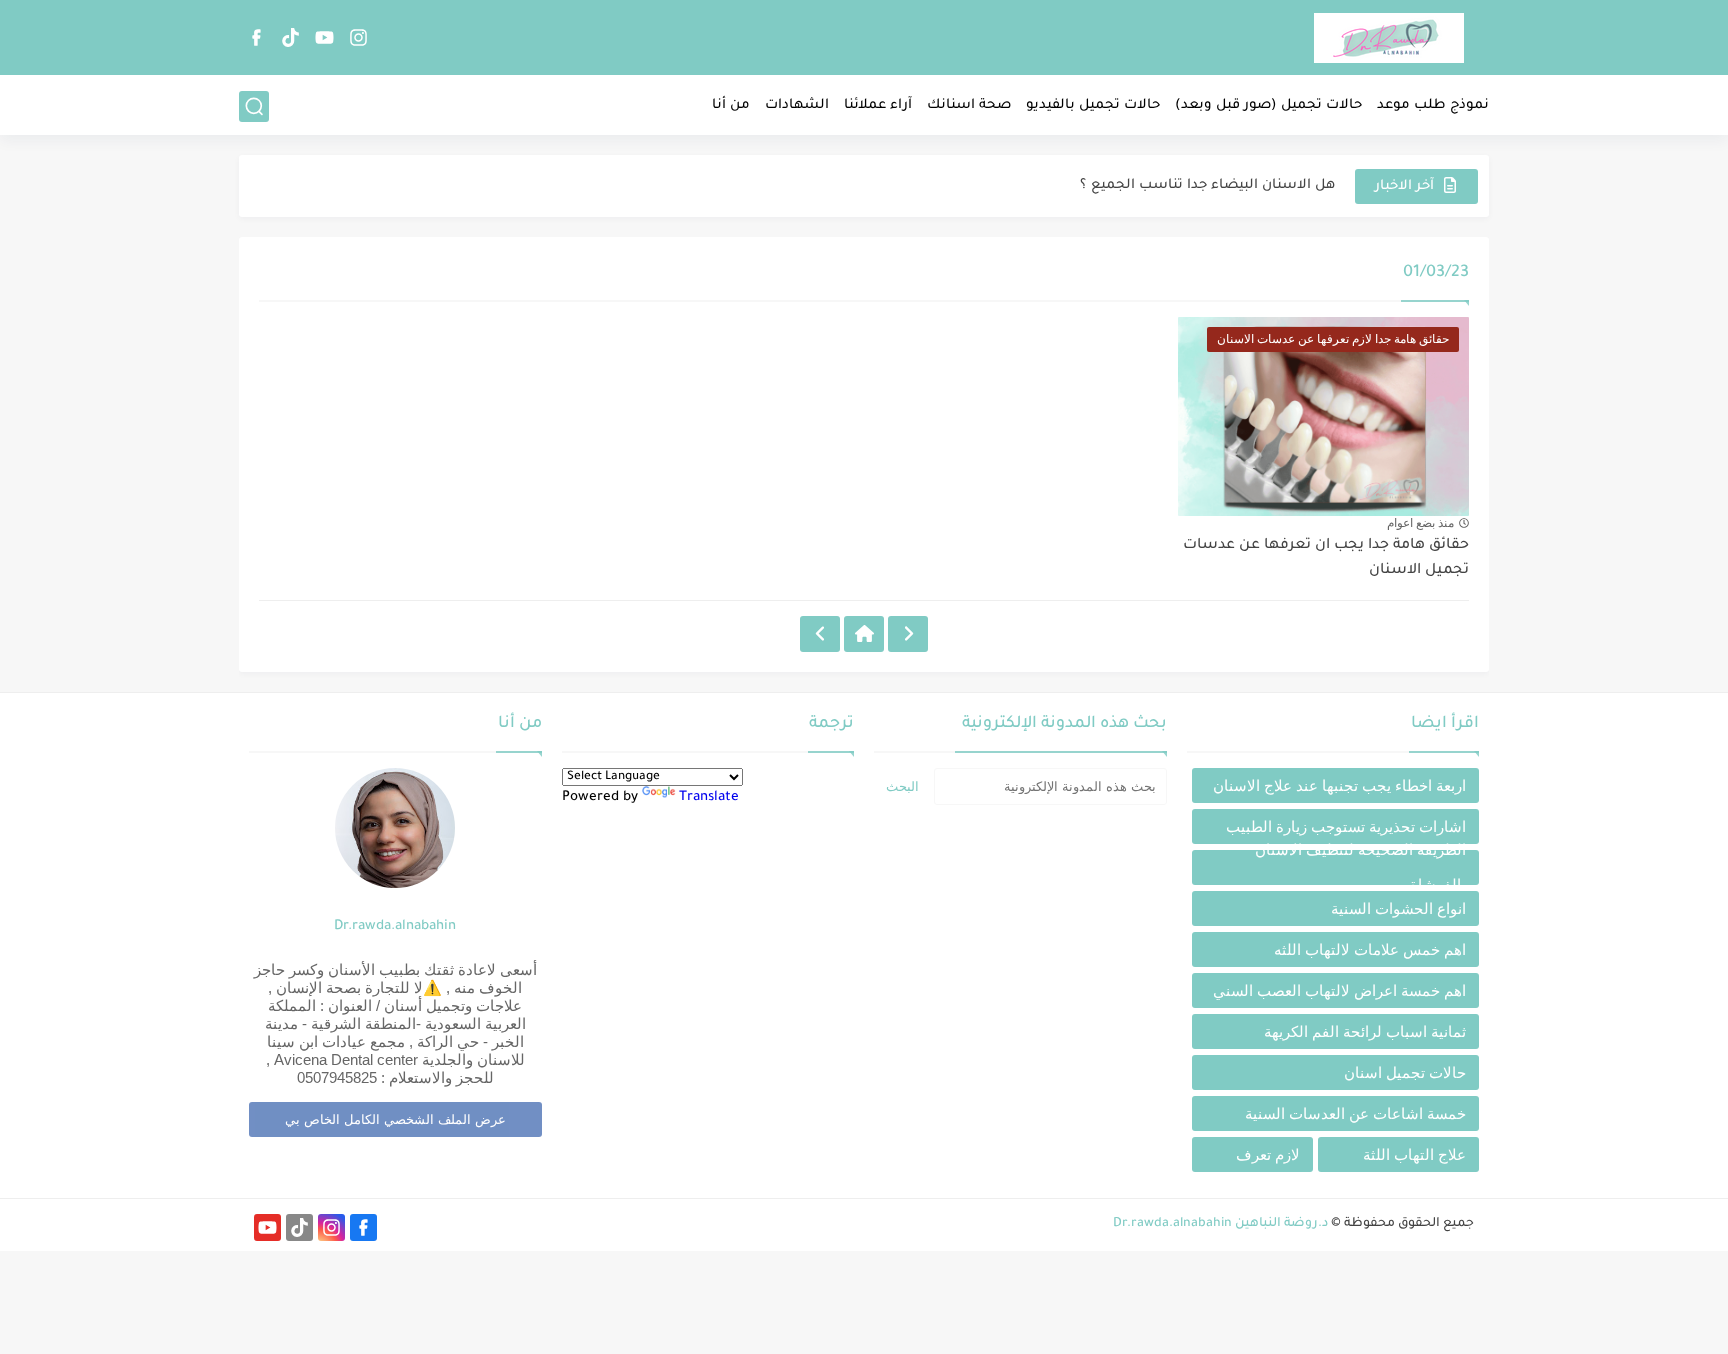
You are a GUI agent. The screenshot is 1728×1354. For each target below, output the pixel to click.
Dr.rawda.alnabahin (395, 926)
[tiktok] (290, 37)
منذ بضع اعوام (1420, 523)
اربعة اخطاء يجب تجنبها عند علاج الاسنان (1339, 785)
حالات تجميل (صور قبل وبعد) (1268, 105)
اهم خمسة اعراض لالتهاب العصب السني (1339, 990)
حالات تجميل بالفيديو (1093, 105)
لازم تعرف (1268, 1154)
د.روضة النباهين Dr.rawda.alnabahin (1220, 1224)
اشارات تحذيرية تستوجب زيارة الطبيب (1346, 826)
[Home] (864, 634)
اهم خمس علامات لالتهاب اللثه (1370, 949)
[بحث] (254, 106)
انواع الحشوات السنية (1398, 908)
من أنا (731, 105)
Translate (709, 797)
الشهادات (797, 105)
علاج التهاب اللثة (1414, 1154)
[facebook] (256, 37)
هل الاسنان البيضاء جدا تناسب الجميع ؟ (1207, 185)
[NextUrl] (820, 634)
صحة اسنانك (969, 105)
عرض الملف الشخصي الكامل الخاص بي (395, 1119)
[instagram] (358, 37)
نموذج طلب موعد (1433, 105)
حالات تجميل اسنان (1405, 1072)
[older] (908, 634)
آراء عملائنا (878, 105)
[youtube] (324, 37)
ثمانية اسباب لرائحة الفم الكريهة (1365, 1031)
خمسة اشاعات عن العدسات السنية (1355, 1113)
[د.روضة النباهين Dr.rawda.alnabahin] (1389, 38)
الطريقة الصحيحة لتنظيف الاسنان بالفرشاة (1360, 867)
